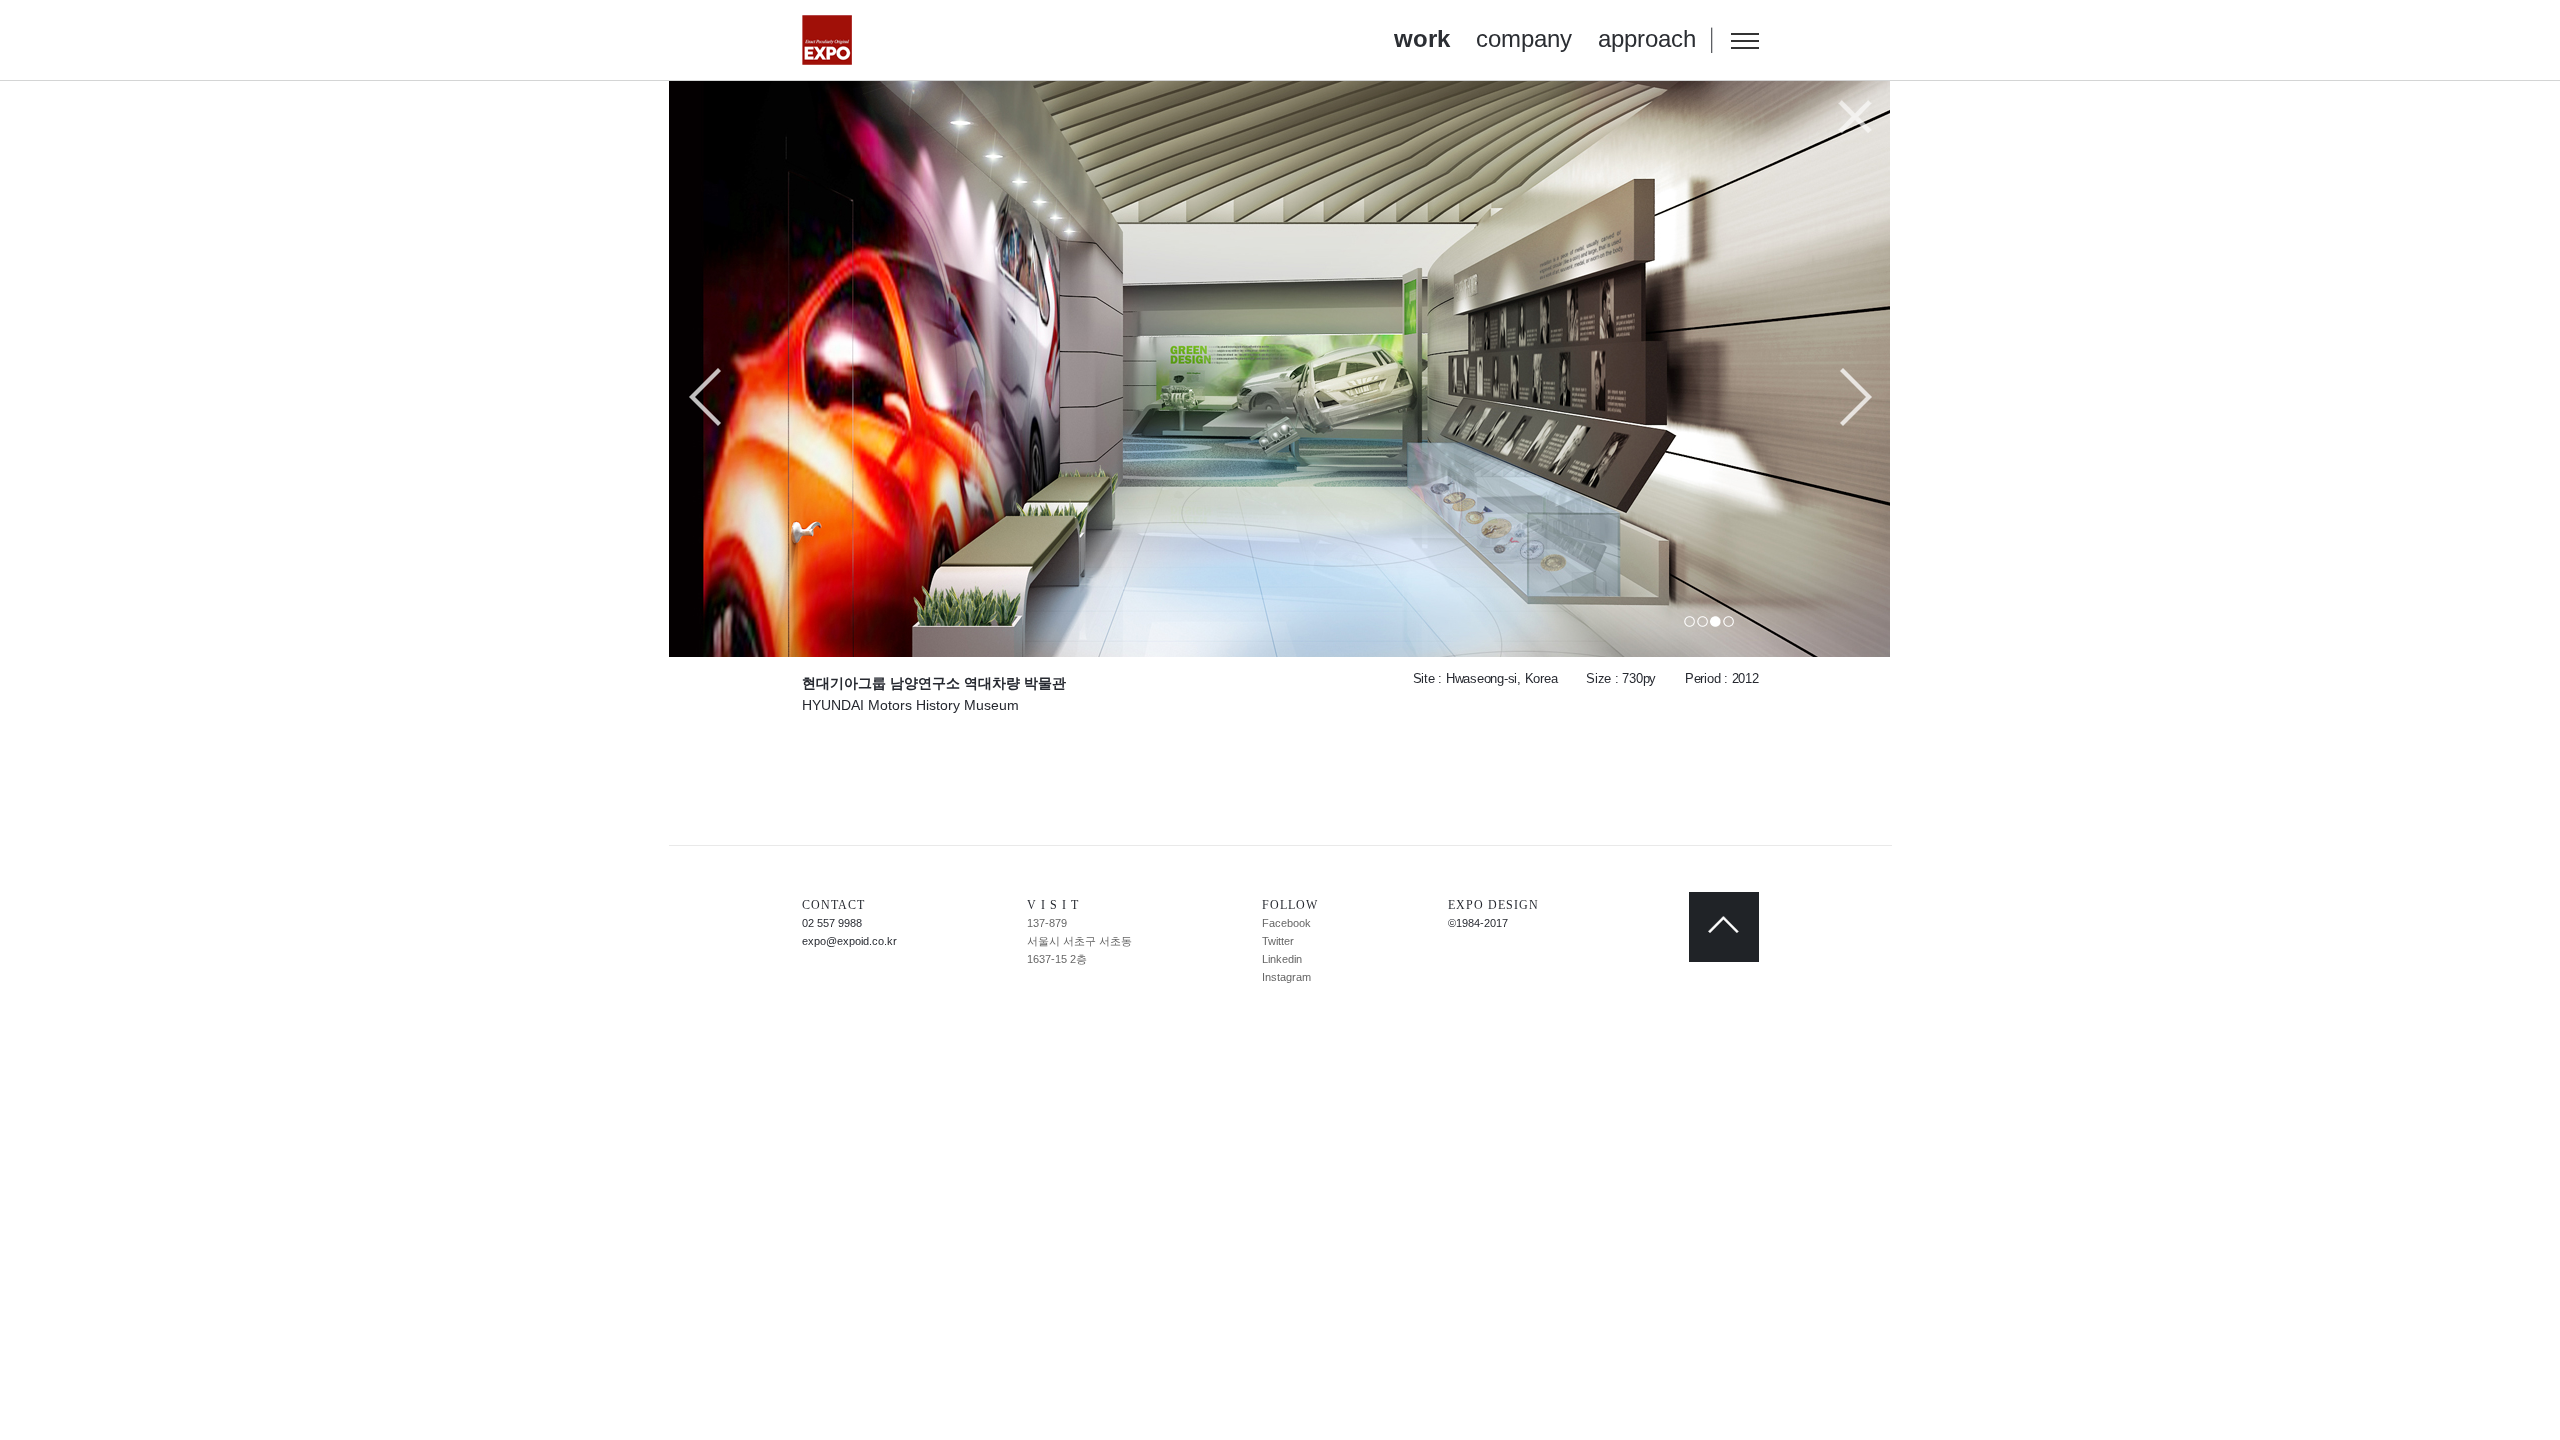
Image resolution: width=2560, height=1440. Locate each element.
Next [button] (1855, 398)
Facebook (1286, 923)
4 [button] (1728, 621)
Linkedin (1282, 959)
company (1524, 39)
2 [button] (1702, 621)
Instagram (1286, 977)
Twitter (1278, 941)
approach (1647, 39)
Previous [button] (706, 398)
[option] (1280, 368)
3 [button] (1715, 621)
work (1422, 39)
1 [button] (1689, 621)
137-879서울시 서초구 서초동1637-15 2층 (1079, 941)
